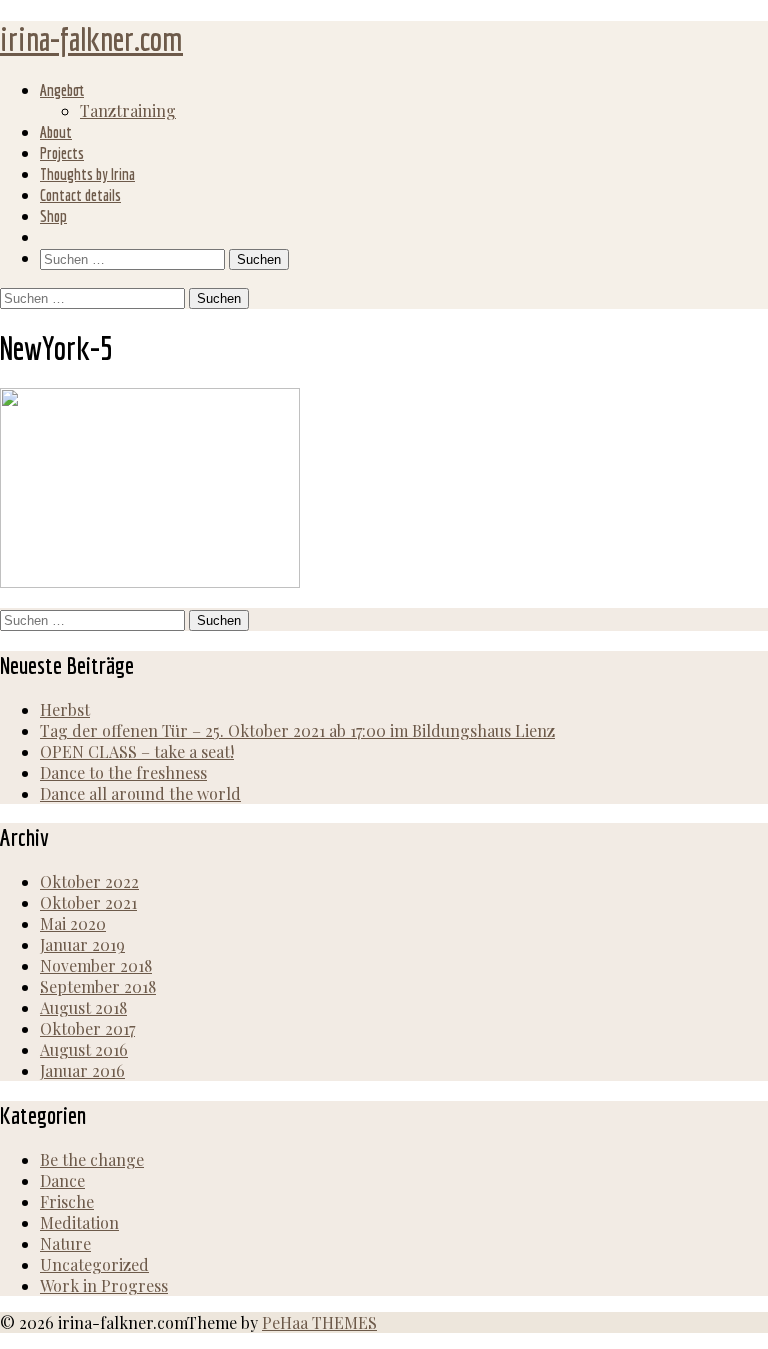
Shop (53, 216)
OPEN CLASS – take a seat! (137, 751)
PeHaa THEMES (319, 1322)
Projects (62, 153)
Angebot (62, 90)
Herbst (65, 709)
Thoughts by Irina (87, 174)
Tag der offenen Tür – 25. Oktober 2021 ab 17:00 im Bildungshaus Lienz (297, 730)
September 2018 (98, 986)
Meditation (79, 1222)
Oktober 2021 (88, 902)
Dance (62, 1180)
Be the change (92, 1159)
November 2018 (96, 965)
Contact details (80, 195)
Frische (67, 1201)
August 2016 (84, 1049)
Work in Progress (104, 1285)
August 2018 (83, 1007)
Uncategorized (94, 1264)
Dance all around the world (140, 793)
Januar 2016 (82, 1070)
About (56, 132)
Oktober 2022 (89, 881)
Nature (65, 1243)
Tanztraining (128, 110)
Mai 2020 (73, 923)
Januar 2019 (82, 944)
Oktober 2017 (87, 1028)
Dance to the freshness (123, 772)
